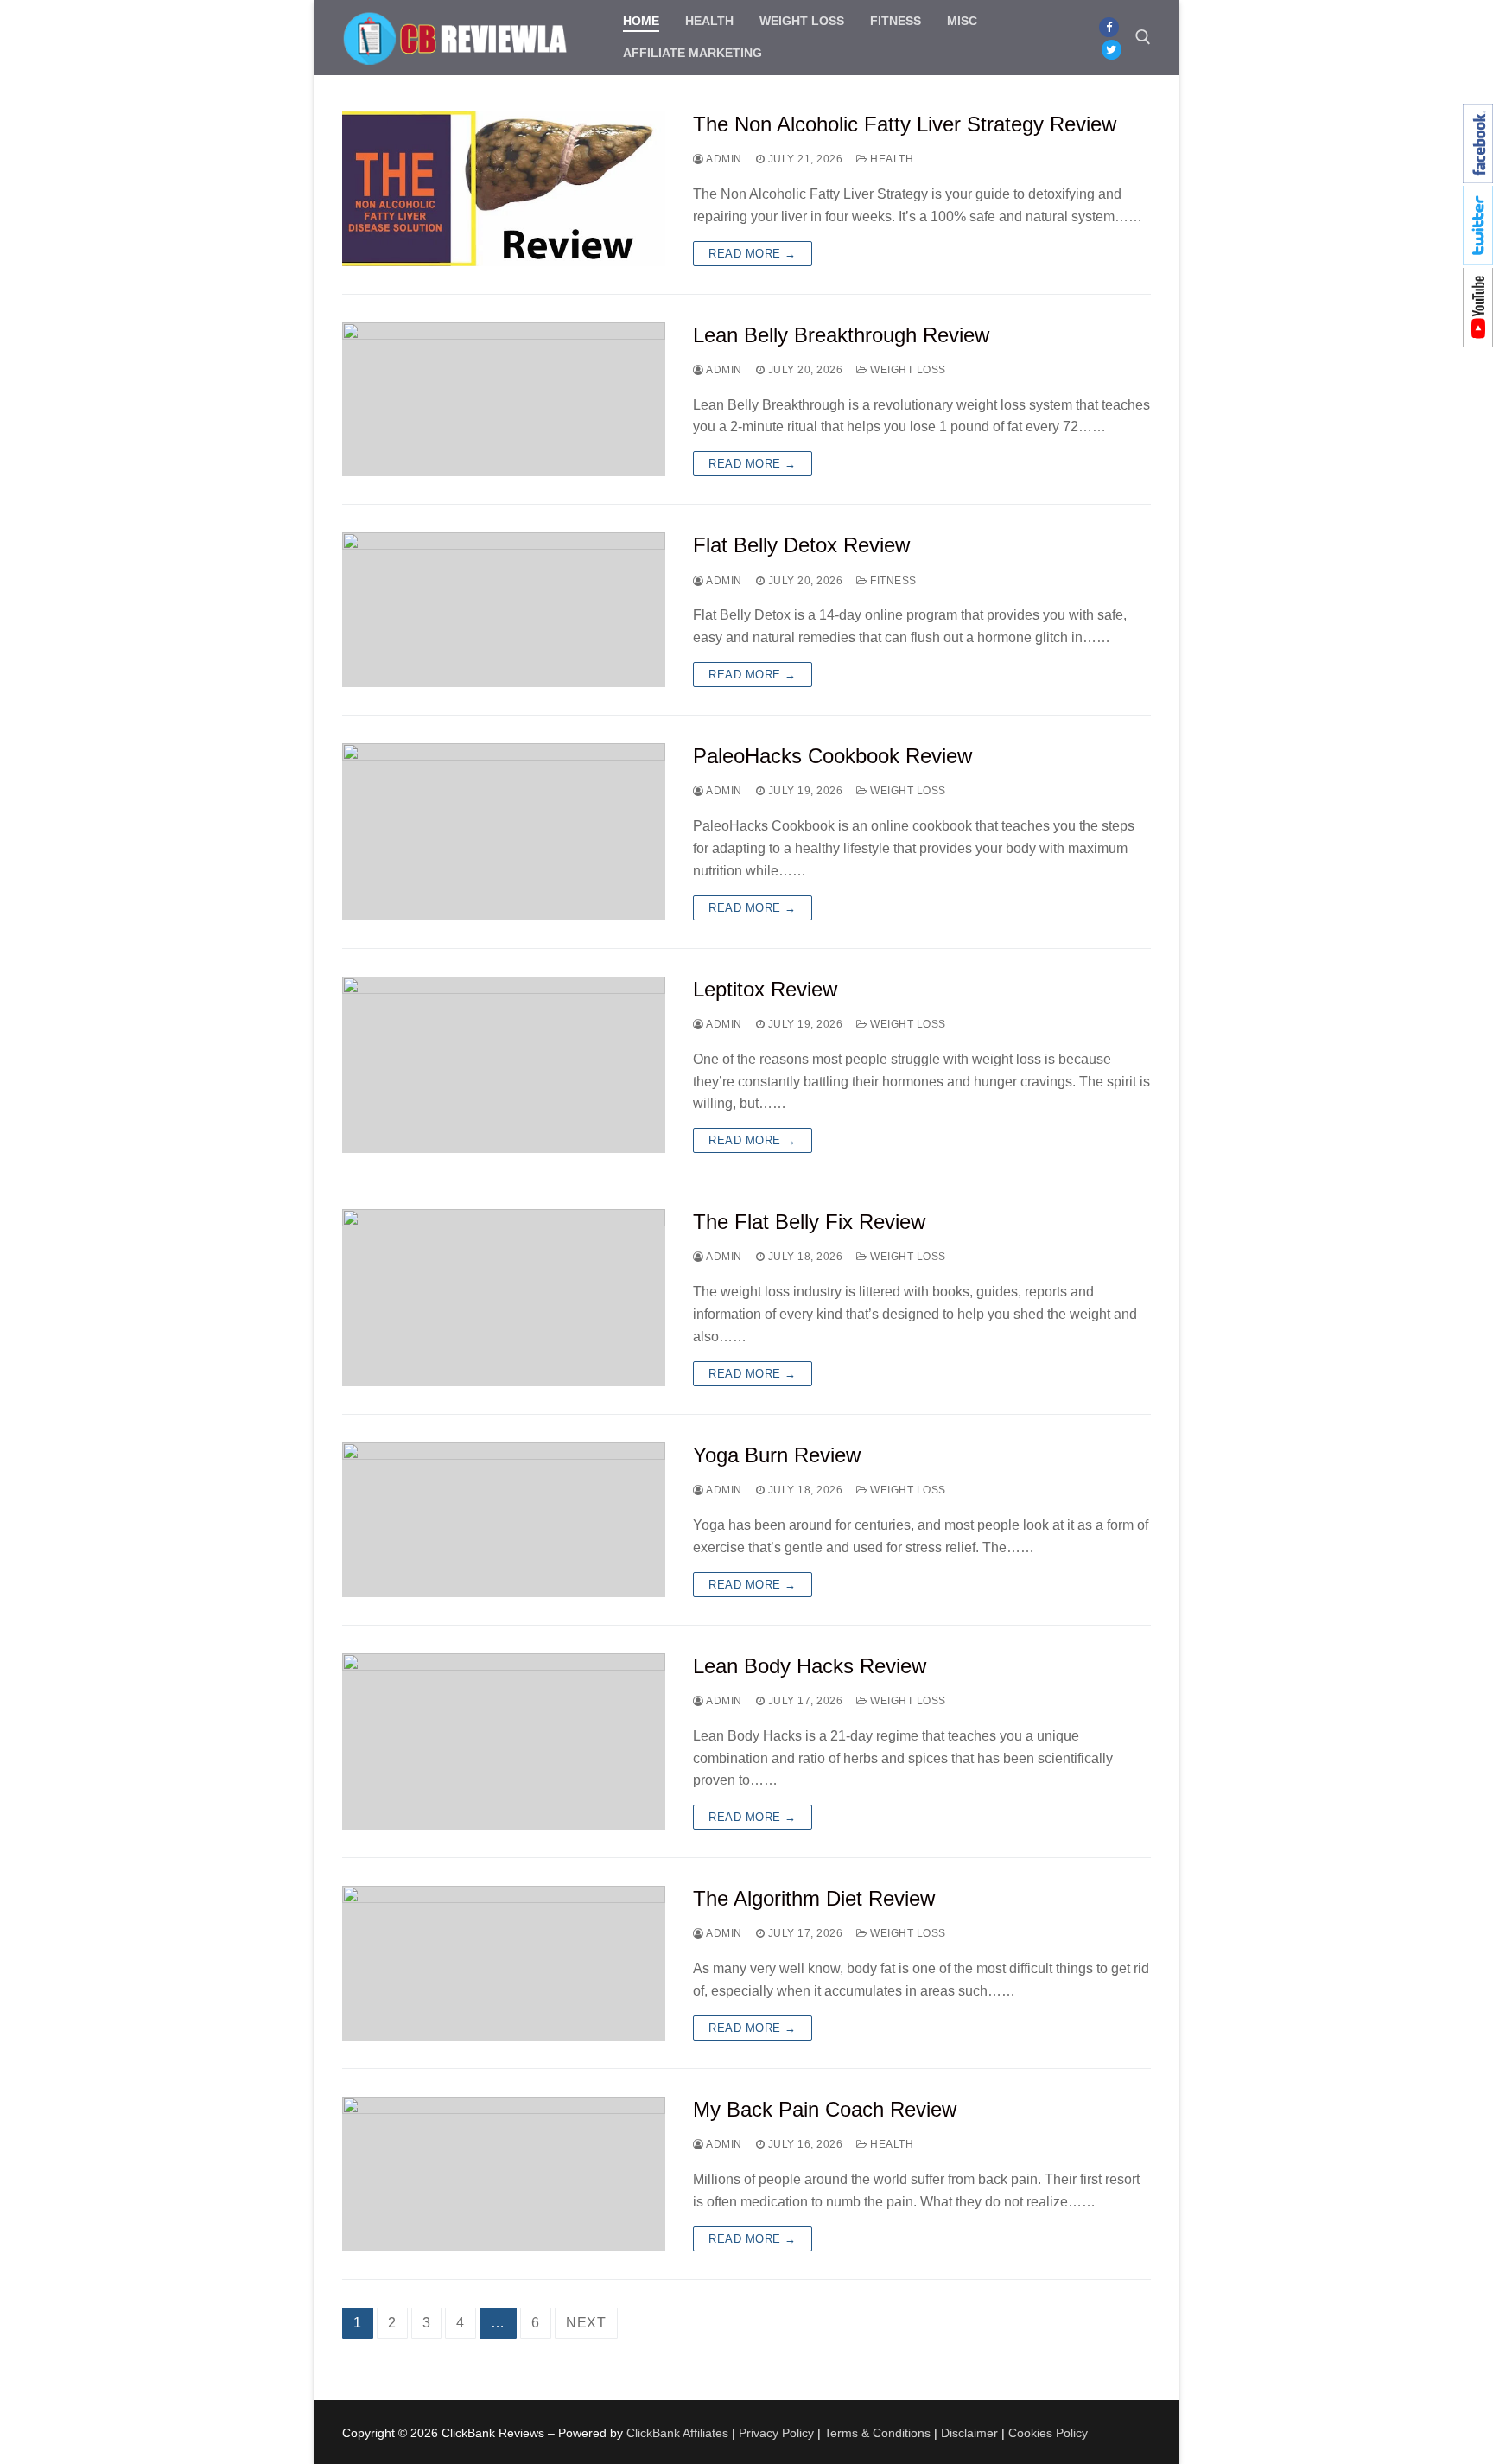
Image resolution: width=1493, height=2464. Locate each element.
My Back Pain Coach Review (825, 2109)
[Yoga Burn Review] (504, 1520)
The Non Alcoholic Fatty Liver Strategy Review (905, 124)
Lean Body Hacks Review (810, 1666)
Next (586, 2323)
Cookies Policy (1048, 2433)
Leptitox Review (765, 989)
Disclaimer (969, 2433)
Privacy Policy (776, 2433)
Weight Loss (907, 370)
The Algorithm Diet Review (814, 1898)
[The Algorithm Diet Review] (504, 1963)
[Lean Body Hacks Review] (504, 1742)
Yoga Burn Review (777, 1455)
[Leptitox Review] (504, 1065)
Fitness (892, 581)
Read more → (753, 254)
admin (723, 159)
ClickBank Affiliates (677, 2433)
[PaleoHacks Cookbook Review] (504, 832)
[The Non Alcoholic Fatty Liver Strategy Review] (504, 189)
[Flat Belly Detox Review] (504, 610)
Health (890, 159)
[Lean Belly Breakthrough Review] (504, 400)
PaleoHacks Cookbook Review (832, 756)
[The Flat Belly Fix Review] (504, 1298)
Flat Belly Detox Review (801, 545)
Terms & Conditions (877, 2433)
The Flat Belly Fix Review (809, 1222)
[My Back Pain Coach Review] (504, 2174)
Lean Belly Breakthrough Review (841, 335)
